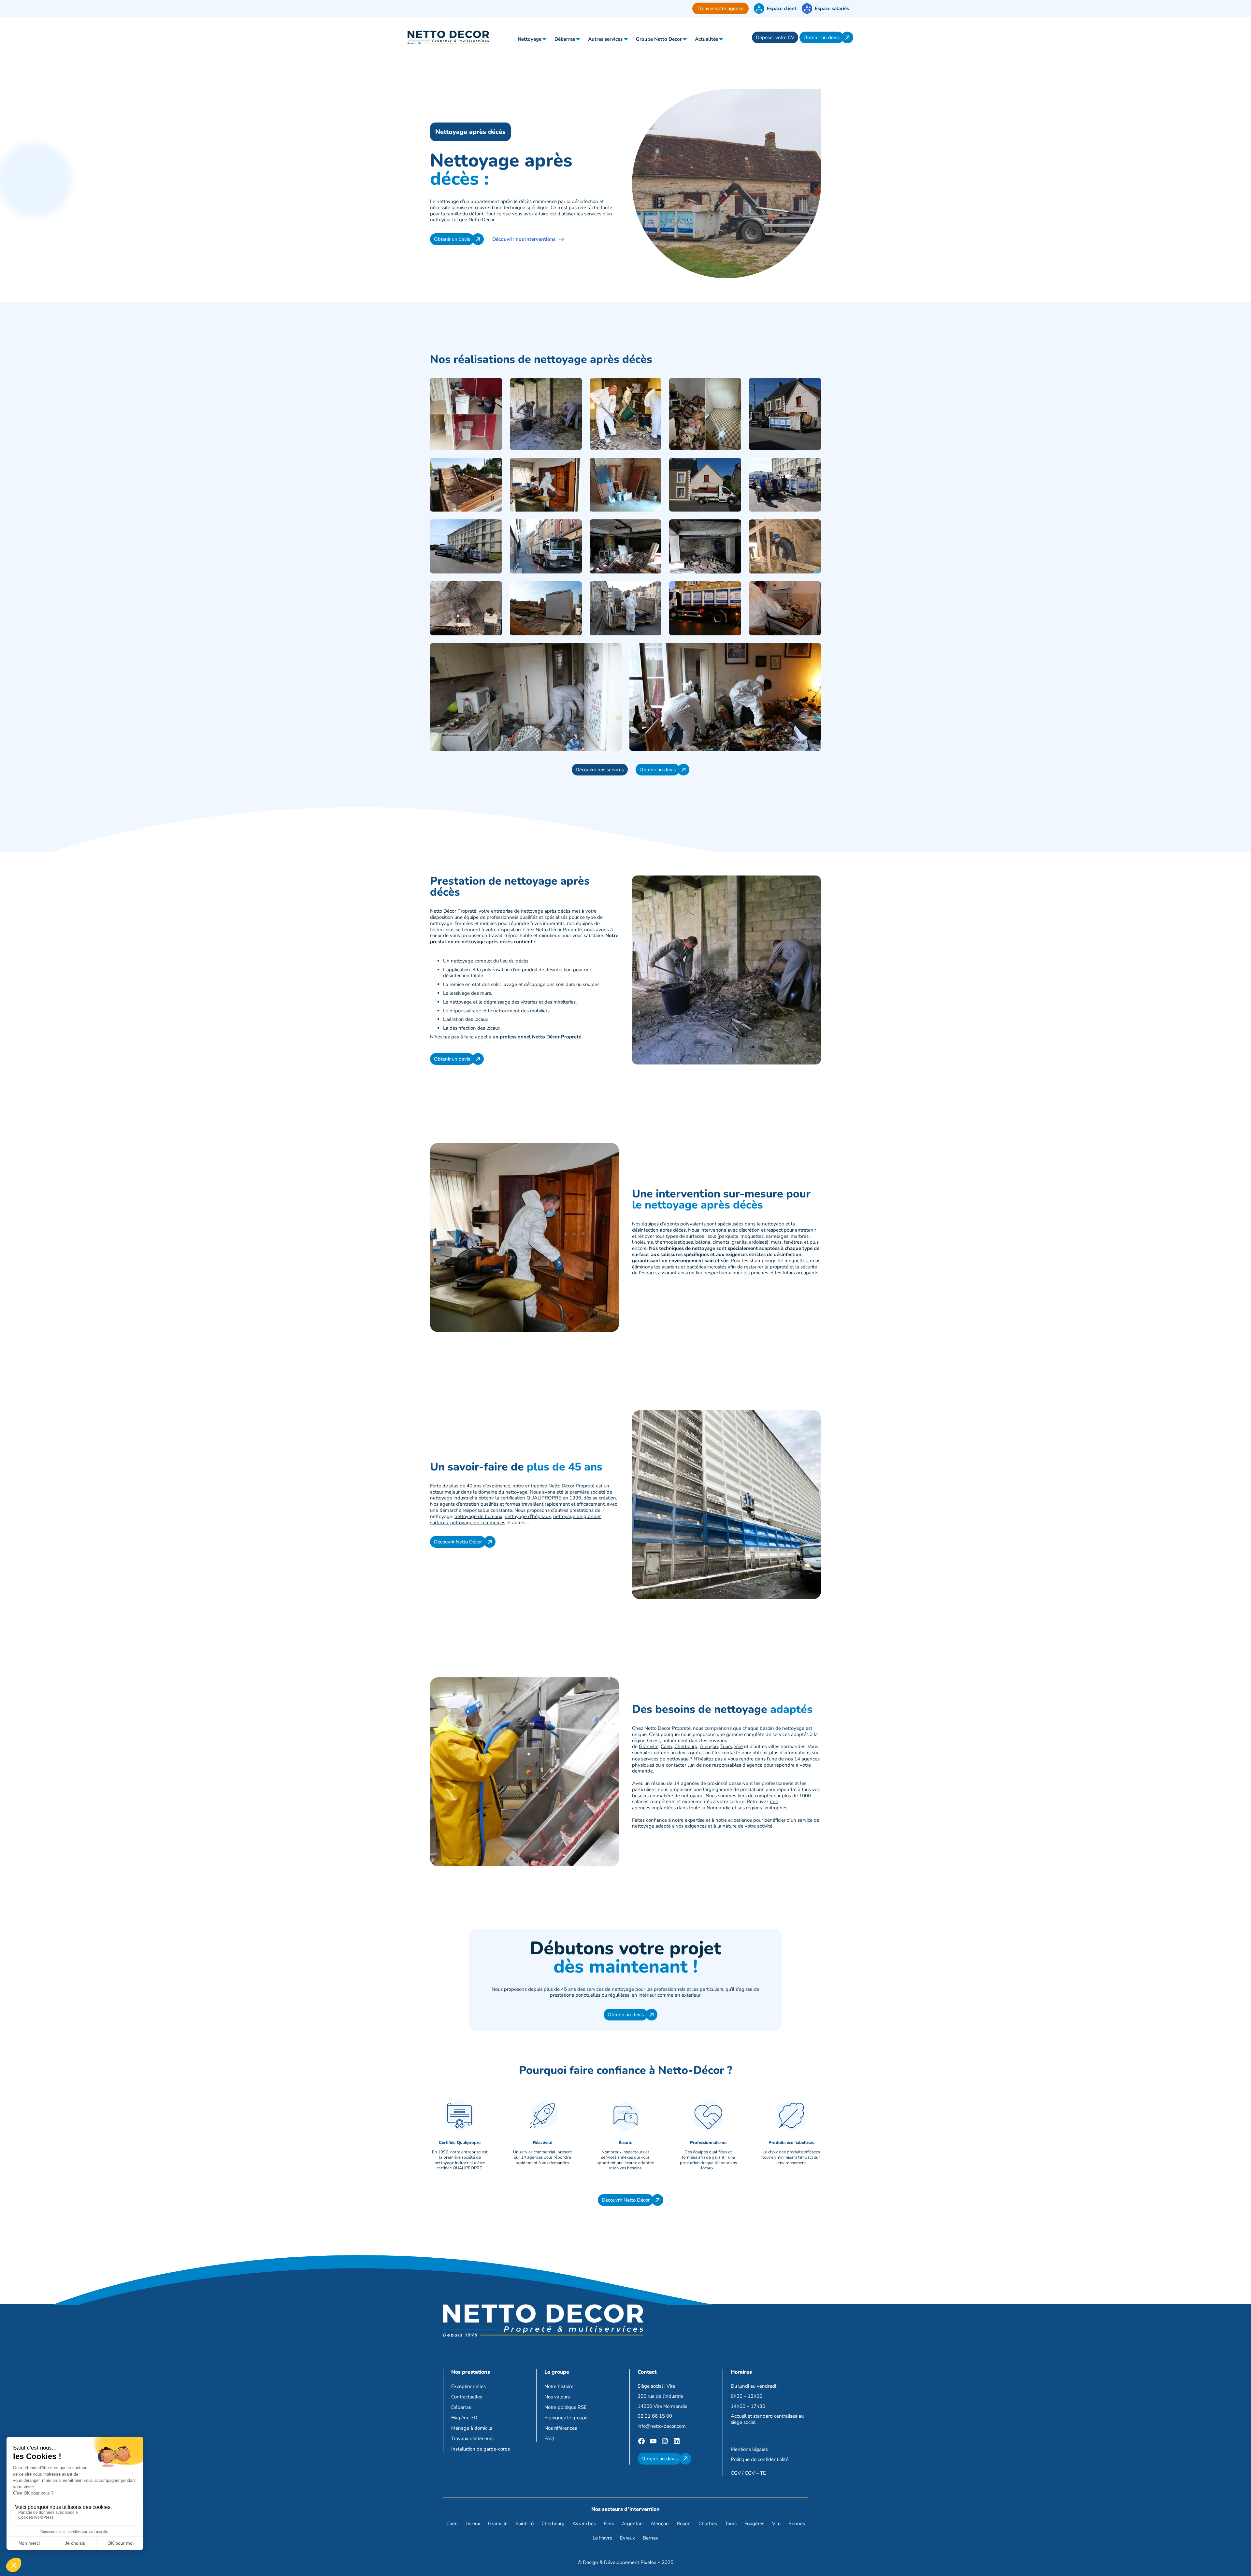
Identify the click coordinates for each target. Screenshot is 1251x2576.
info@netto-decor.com (662, 2426)
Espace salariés (832, 8)
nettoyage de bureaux (478, 1516)
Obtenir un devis (821, 37)
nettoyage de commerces (478, 1523)
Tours (726, 1746)
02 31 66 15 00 (655, 2416)
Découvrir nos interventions (524, 239)
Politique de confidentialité (760, 2459)
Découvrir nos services (600, 770)
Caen (666, 1746)
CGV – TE (755, 2473)
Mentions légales (749, 2449)
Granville (649, 1746)
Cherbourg (686, 1746)
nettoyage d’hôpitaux (528, 1516)
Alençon (709, 1746)
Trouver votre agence (720, 8)
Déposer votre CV (775, 37)
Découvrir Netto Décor (458, 1542)
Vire (739, 1746)
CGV (736, 2473)
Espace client (782, 8)
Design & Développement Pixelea (620, 2562)
